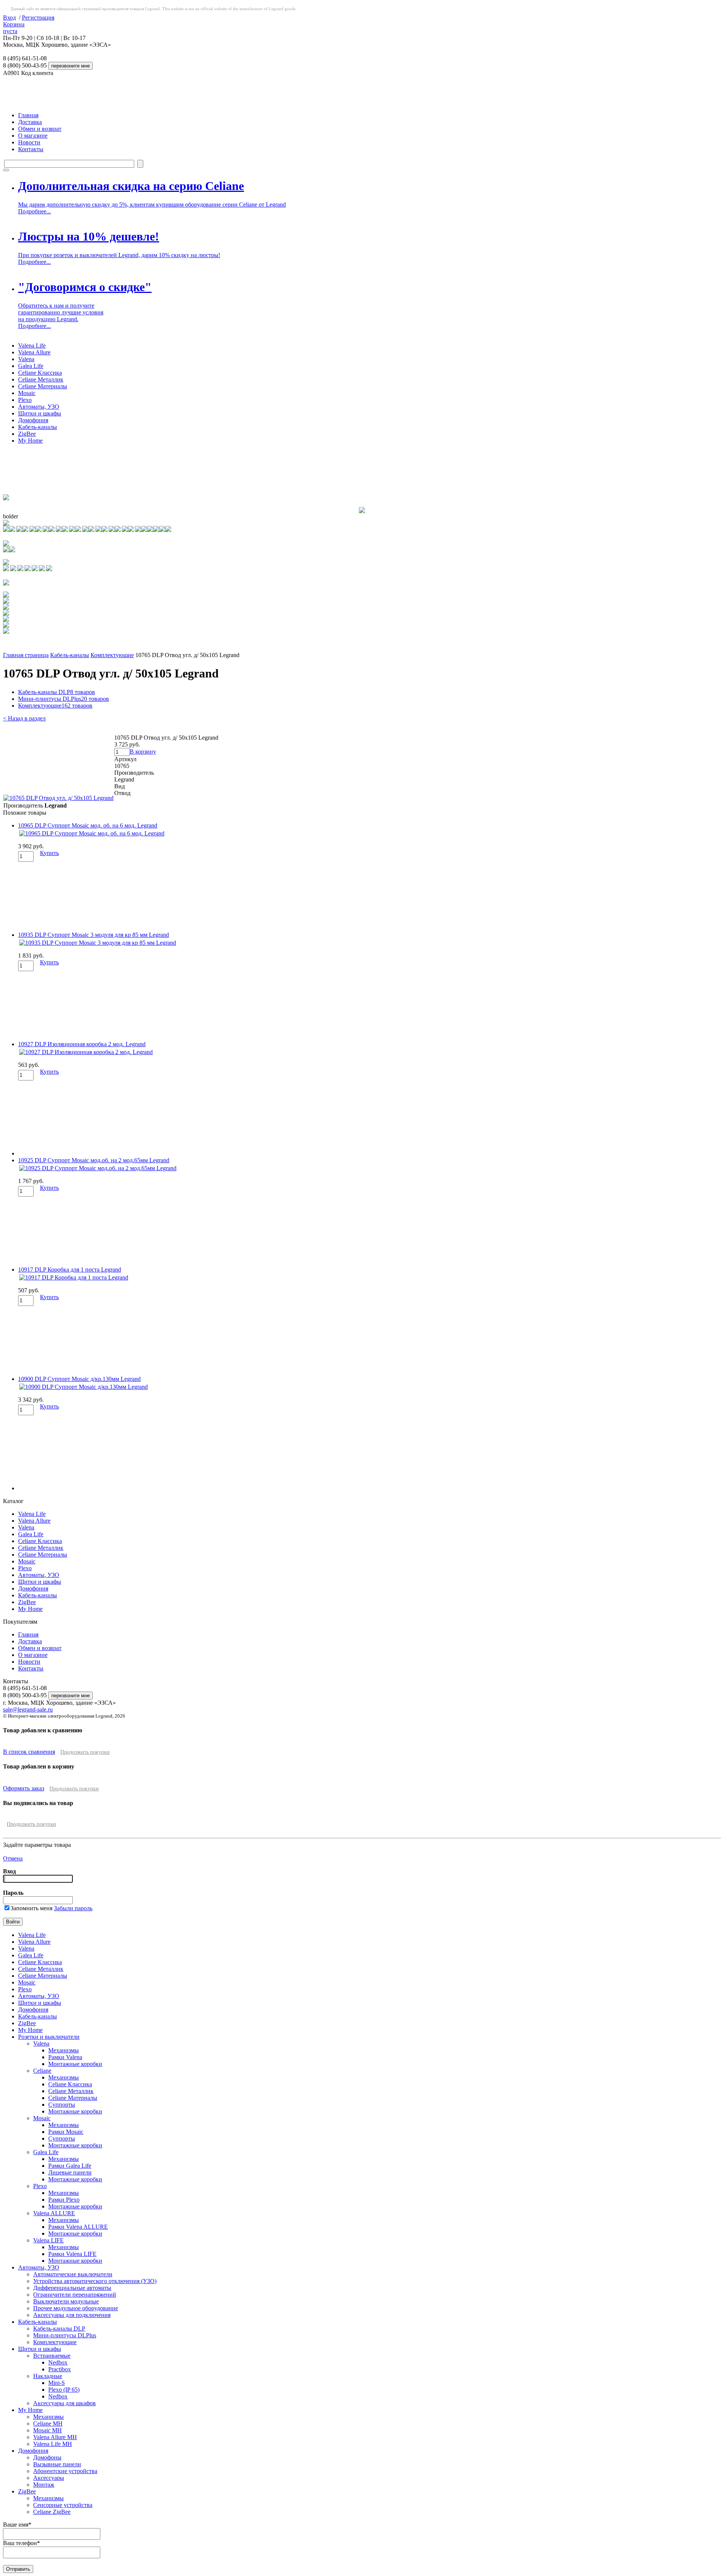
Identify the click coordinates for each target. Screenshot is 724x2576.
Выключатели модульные (66, 2301)
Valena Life (32, 346)
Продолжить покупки (85, 1752)
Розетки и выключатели (49, 2037)
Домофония (33, 420)
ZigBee (27, 434)
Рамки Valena (65, 2057)
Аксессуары (49, 2478)
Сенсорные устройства (63, 2505)
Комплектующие (112, 655)
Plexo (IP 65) (64, 2390)
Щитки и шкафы (40, 413)
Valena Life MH (53, 2444)
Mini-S (57, 2383)
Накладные (48, 2376)
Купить (49, 853)
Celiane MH (48, 2424)
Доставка (30, 122)
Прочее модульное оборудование (76, 2308)
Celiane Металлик (41, 379)
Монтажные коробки (75, 2064)
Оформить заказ (24, 1788)
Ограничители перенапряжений (75, 2295)
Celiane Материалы (43, 386)
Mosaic (27, 393)
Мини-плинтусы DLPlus (64, 699)
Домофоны (47, 2457)
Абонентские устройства (65, 2471)
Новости (29, 142)
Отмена (13, 1858)
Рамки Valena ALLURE (78, 2227)
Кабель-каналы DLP (57, 692)
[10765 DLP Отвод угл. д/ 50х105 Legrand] (58, 798)
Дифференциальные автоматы (72, 2288)
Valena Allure (34, 352)
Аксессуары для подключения (72, 2315)
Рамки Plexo (64, 2200)
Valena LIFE (48, 2240)
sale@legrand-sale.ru (28, 1709)
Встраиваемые (52, 2356)
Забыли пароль (73, 1908)
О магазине (33, 136)
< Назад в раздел (24, 718)
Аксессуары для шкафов (64, 2403)
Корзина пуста (14, 28)
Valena (26, 359)
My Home (30, 441)
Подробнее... (35, 211)
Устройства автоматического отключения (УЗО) (95, 2281)
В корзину (143, 752)
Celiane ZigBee (52, 2512)
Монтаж (44, 2485)
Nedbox (58, 2362)
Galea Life (31, 366)
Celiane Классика (40, 373)
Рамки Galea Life (70, 2166)
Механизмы (64, 2050)
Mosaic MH (48, 2430)
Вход (9, 18)
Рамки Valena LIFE (72, 2254)
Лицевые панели (70, 2172)
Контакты (31, 149)
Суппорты (62, 2105)
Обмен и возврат (40, 129)
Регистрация (38, 18)
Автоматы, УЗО (39, 407)
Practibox (60, 2369)
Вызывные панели (57, 2464)
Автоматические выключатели (73, 2274)
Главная (28, 115)
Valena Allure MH (55, 2437)
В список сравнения (29, 1752)
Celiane (42, 2071)
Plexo (25, 400)
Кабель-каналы (38, 427)
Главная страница (26, 655)
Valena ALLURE (54, 2213)
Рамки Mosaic (66, 2132)
